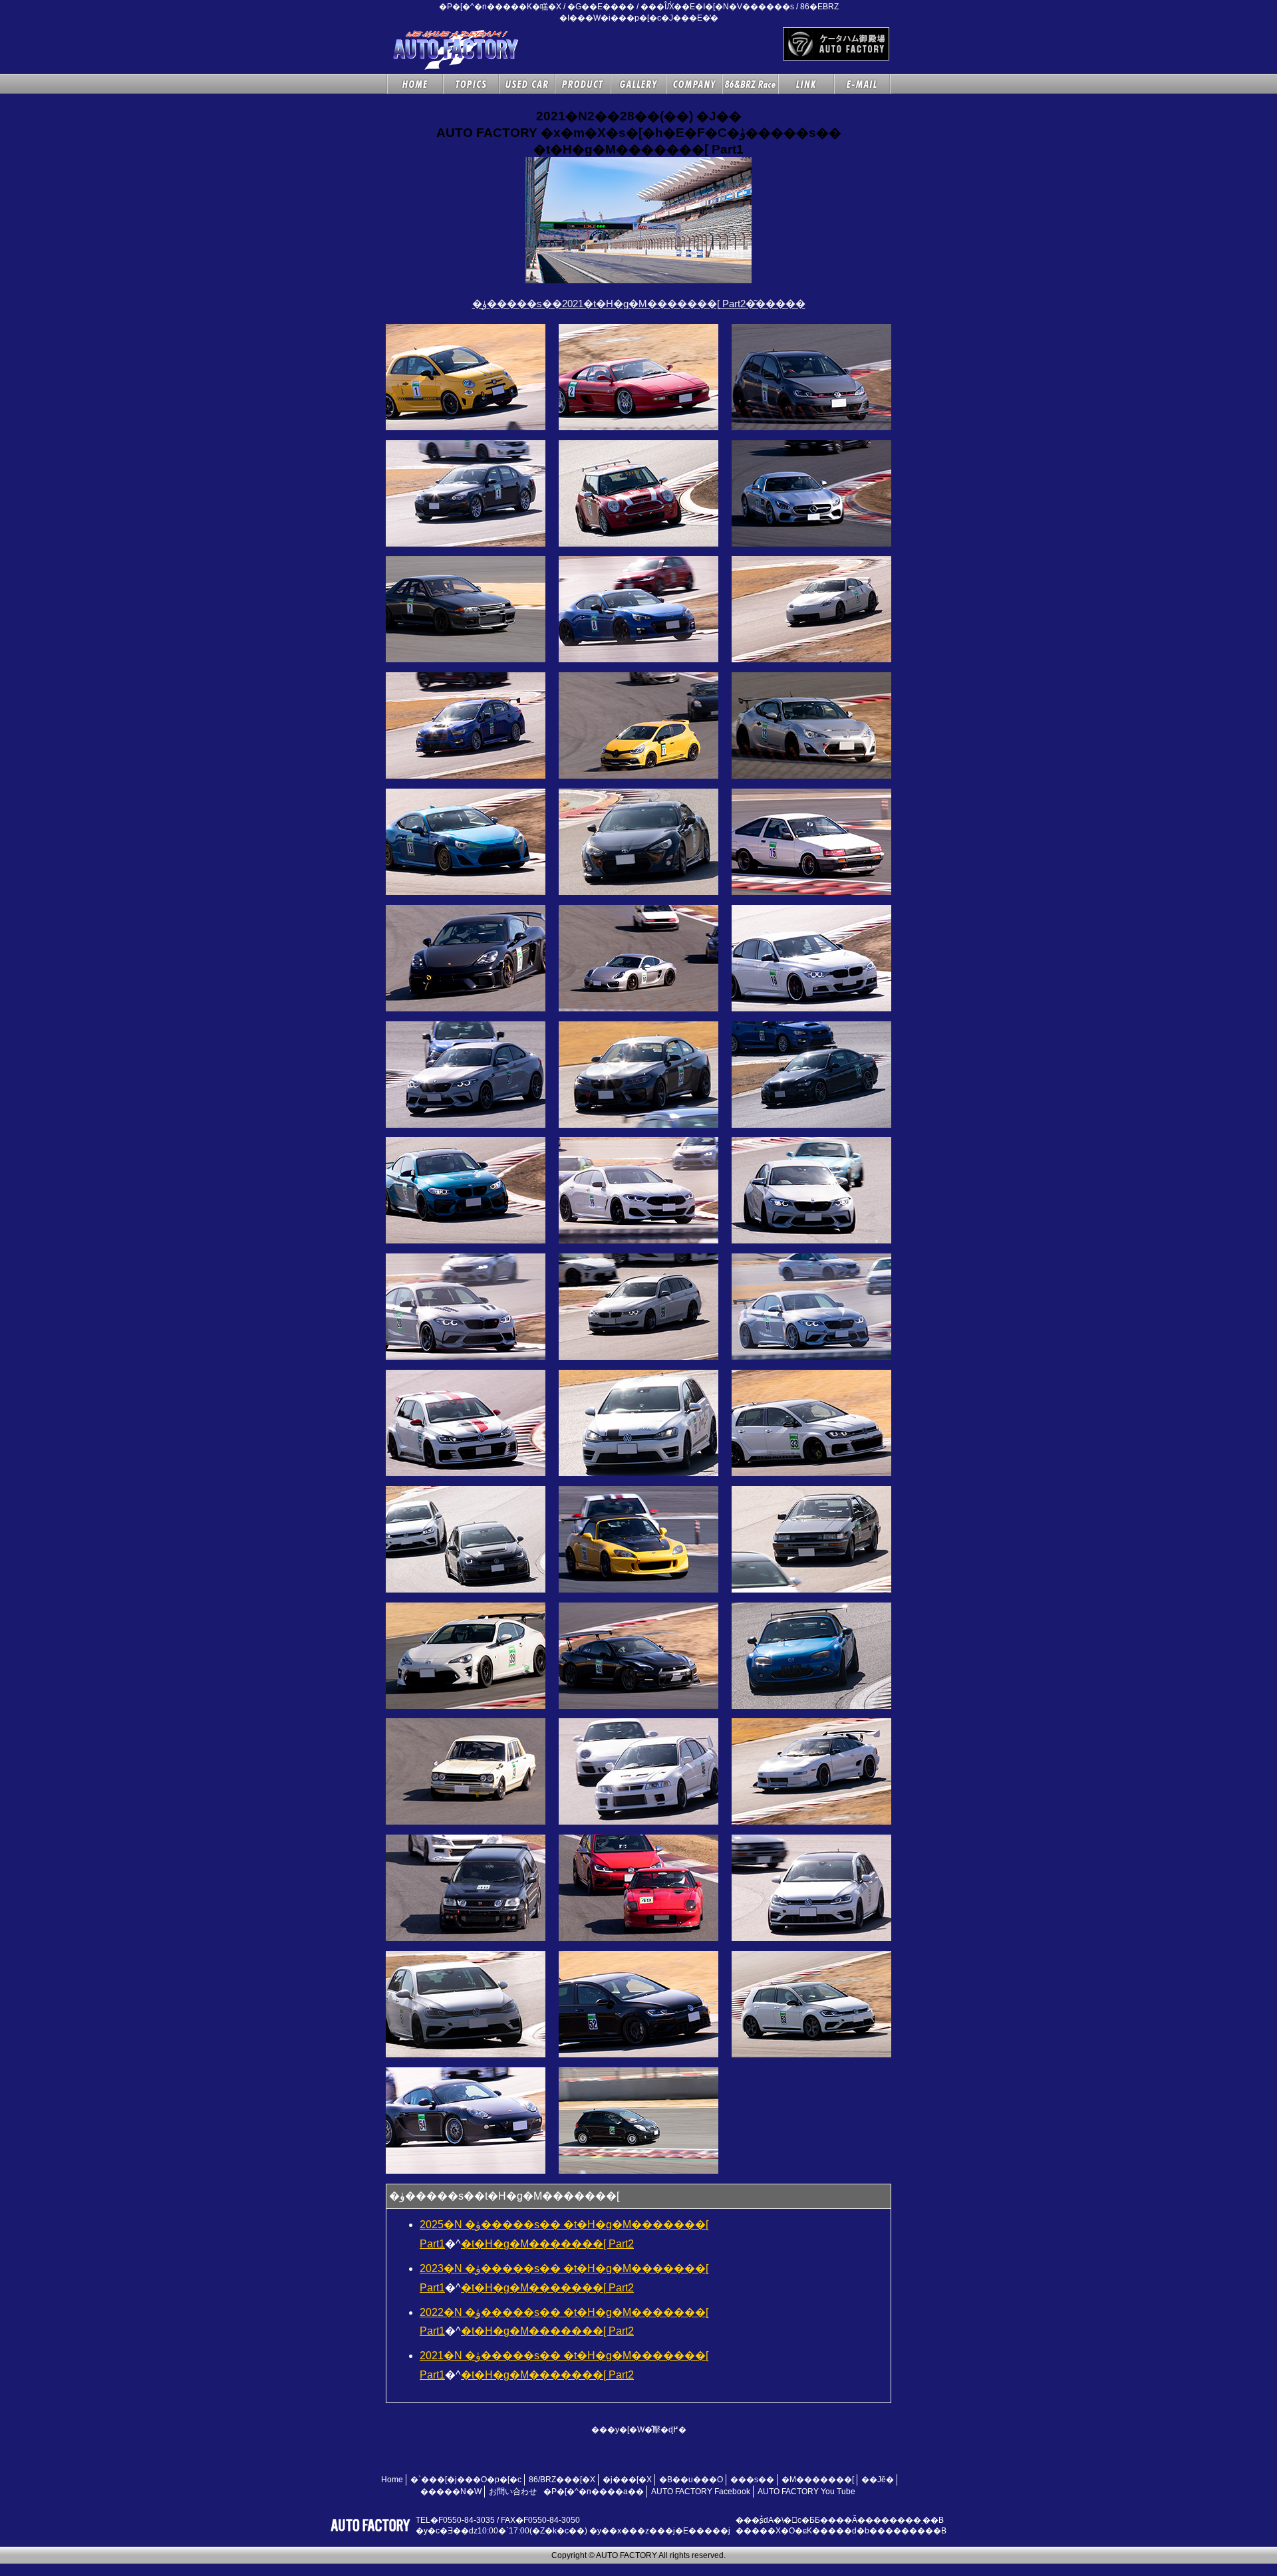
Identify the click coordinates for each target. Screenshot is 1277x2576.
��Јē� (878, 2480)
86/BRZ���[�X (562, 2480)
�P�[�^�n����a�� (594, 2492)
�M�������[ (818, 2480)
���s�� (752, 2480)
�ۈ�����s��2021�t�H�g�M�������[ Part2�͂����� (639, 304)
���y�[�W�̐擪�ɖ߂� (639, 2430)
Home (392, 2480)
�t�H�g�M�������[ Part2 (547, 2244)
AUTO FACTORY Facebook (701, 2492)
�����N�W (451, 2492)
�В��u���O (691, 2480)
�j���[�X (627, 2480)
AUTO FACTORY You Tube (806, 2492)
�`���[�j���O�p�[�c (466, 2480)
